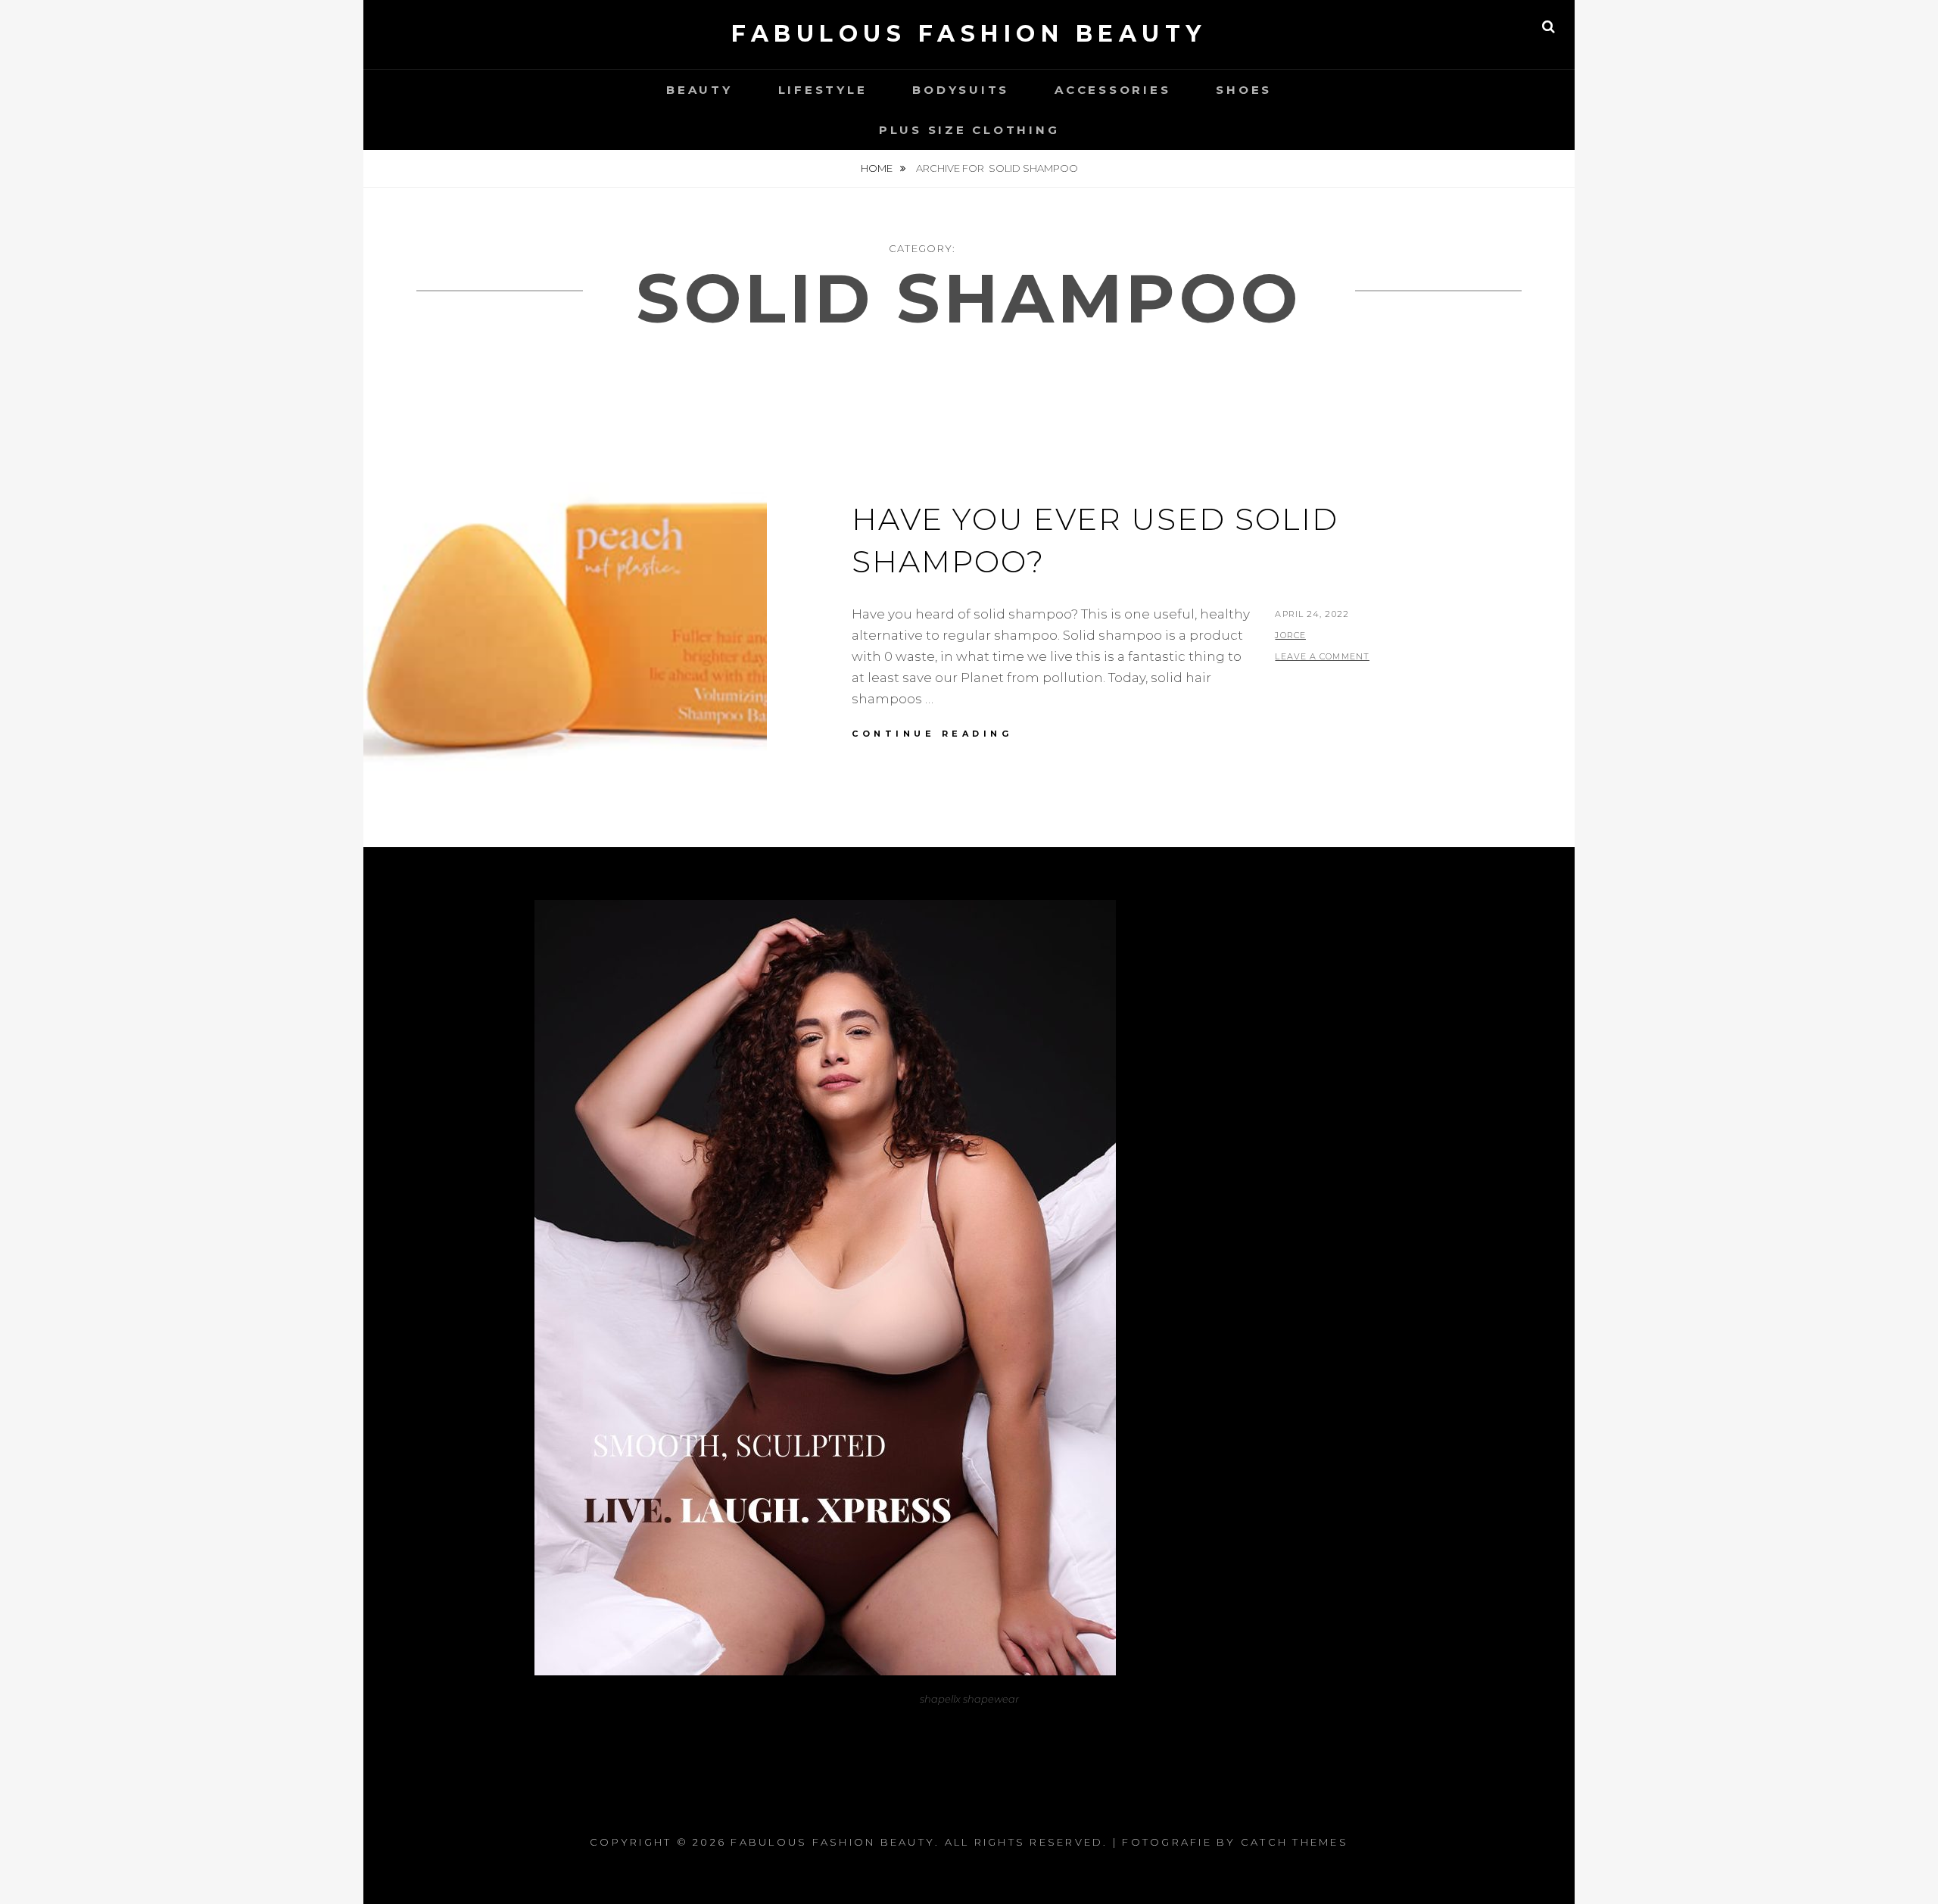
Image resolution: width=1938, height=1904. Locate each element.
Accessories (1112, 90)
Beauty (699, 90)
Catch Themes (1295, 1842)
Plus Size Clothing (969, 130)
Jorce (1290, 635)
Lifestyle (823, 90)
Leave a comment (1322, 656)
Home (878, 168)
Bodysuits (961, 90)
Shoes (1244, 90)
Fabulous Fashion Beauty (969, 34)
